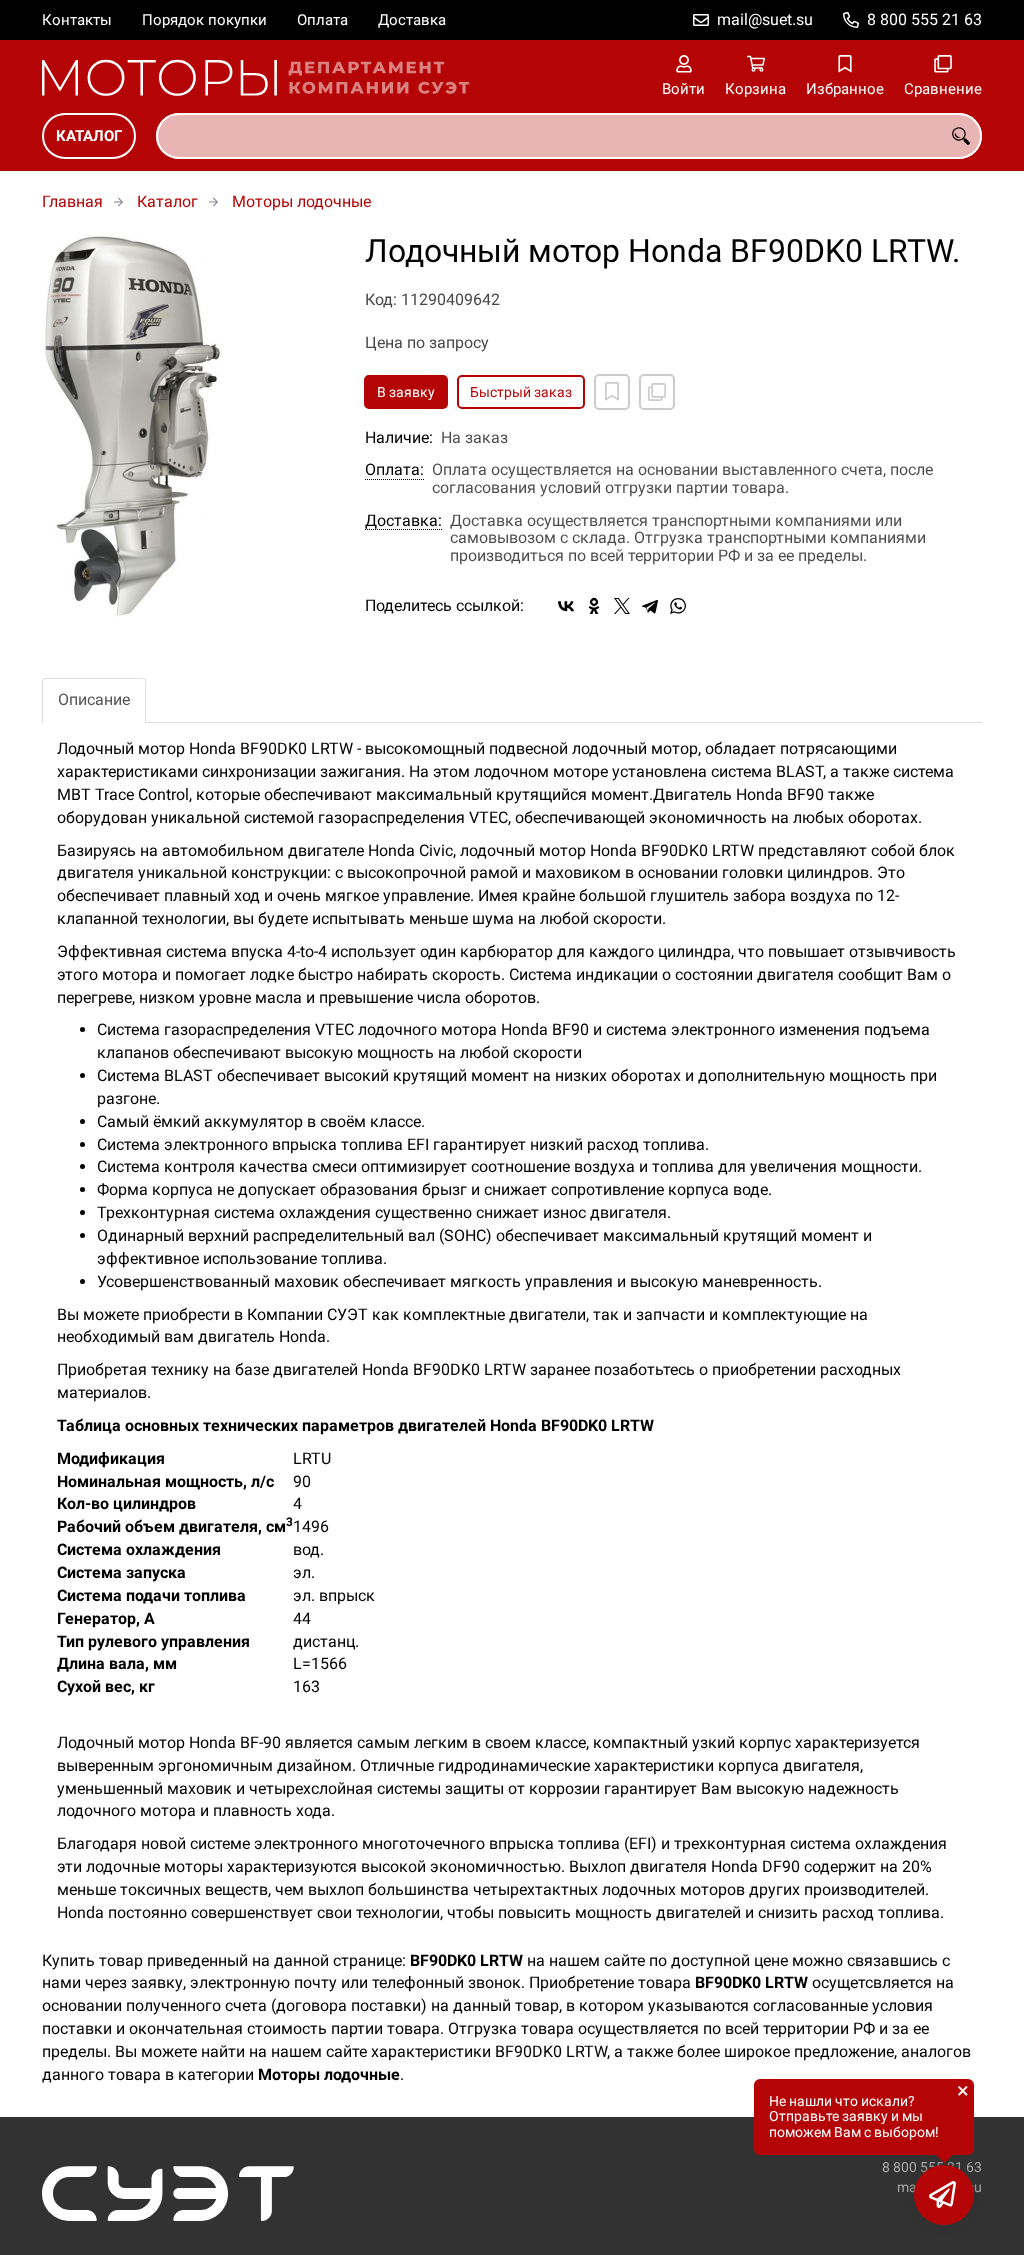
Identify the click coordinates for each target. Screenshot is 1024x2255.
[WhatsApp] (678, 606)
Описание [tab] (94, 699)
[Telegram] (650, 606)
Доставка (412, 20)
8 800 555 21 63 (924, 19)
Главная (72, 201)
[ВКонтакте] (566, 606)
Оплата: (394, 470)
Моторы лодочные (301, 201)
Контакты (77, 20)
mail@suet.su (765, 19)
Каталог (89, 136)
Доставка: (403, 521)
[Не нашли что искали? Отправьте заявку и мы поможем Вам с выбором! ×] (944, 2195)
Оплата (322, 20)
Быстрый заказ (521, 392)
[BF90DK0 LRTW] (188, 426)
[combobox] (569, 136)
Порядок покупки (204, 20)
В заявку (406, 392)
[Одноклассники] (594, 606)
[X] (622, 606)
